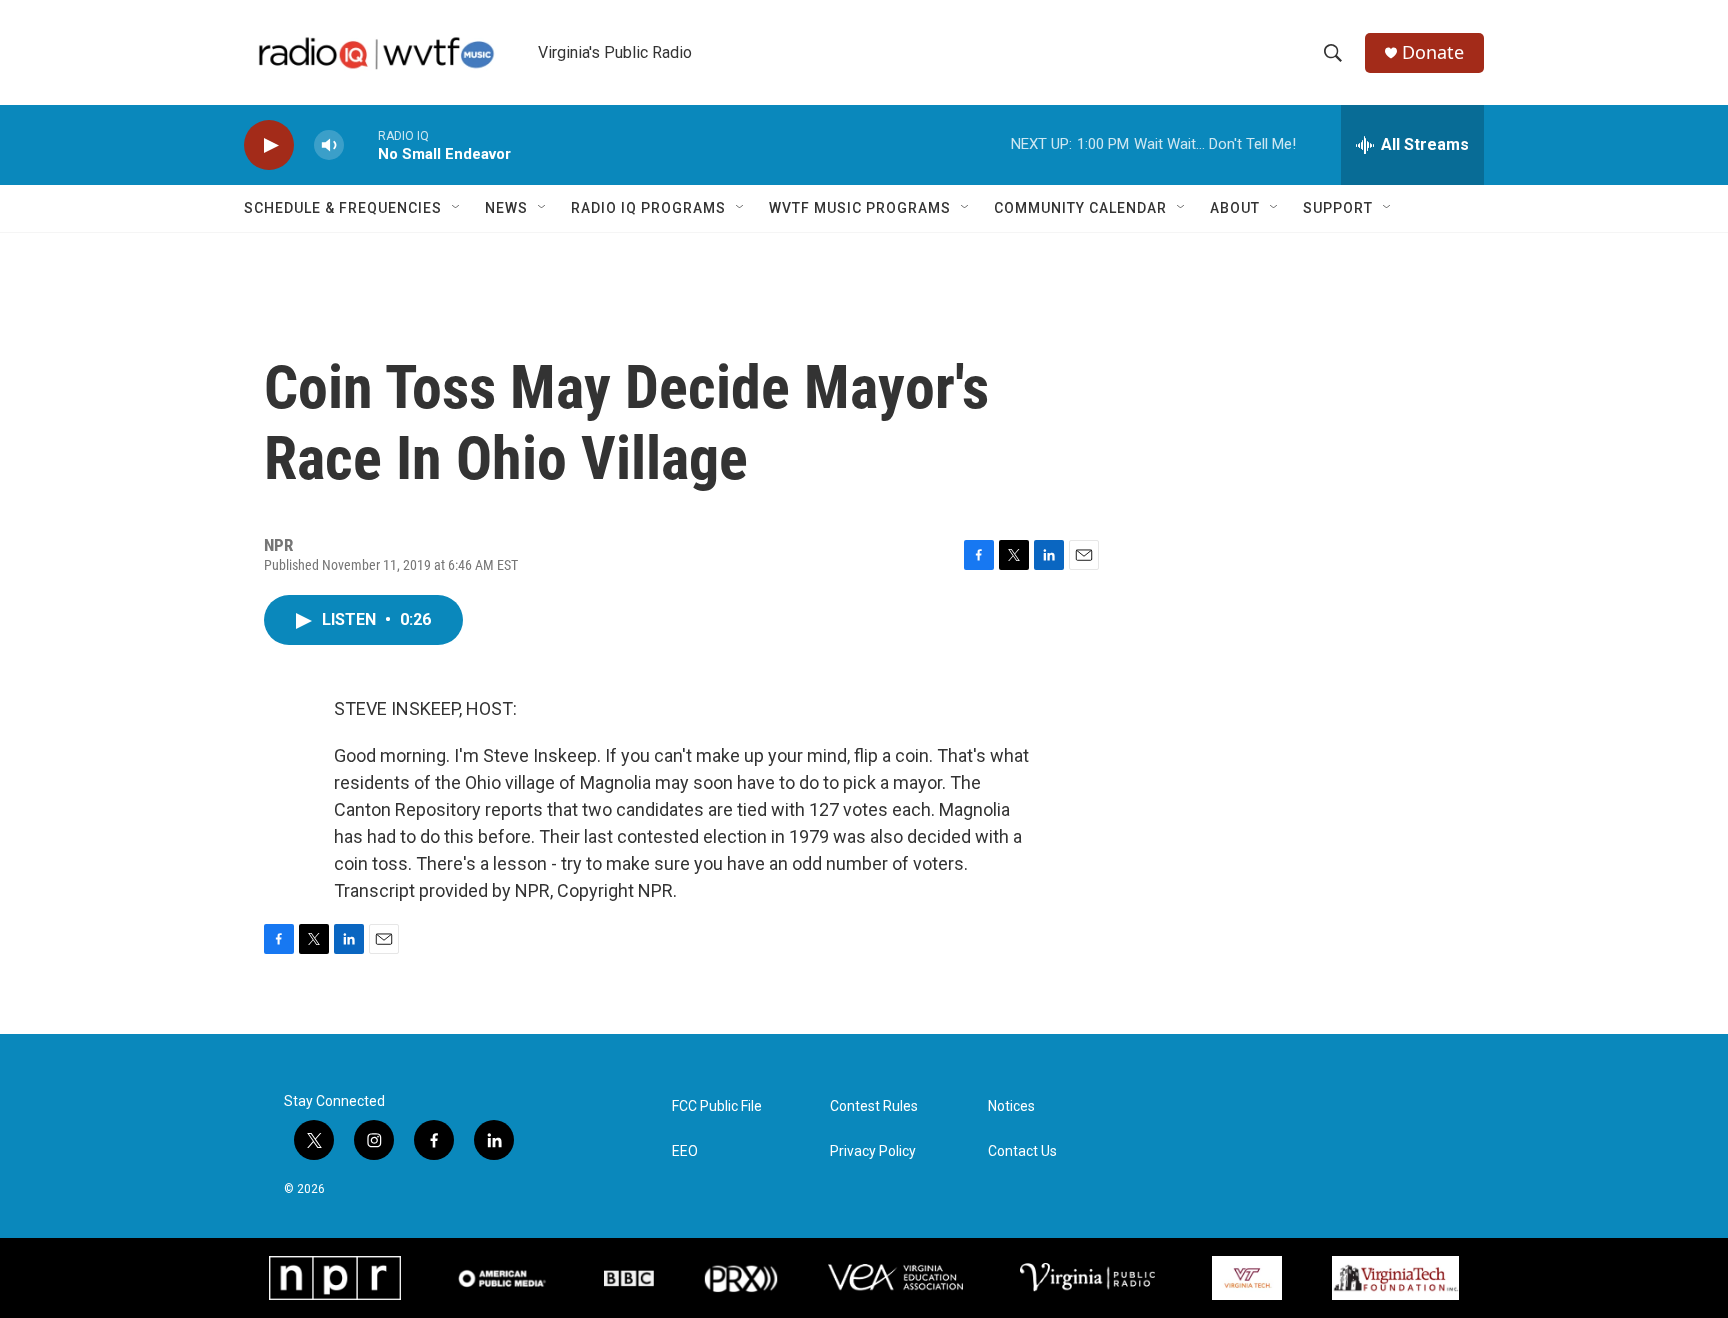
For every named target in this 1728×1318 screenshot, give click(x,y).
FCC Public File (717, 1106)
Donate (1433, 52)
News (506, 208)
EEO (685, 1151)
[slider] (361, 144)
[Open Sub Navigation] (457, 208)
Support (1338, 208)
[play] (269, 145)
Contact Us (1022, 1151)
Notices (1011, 1106)
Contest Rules (874, 1106)
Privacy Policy (873, 1151)
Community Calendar (1080, 208)
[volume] (329, 145)
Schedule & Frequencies (343, 208)
